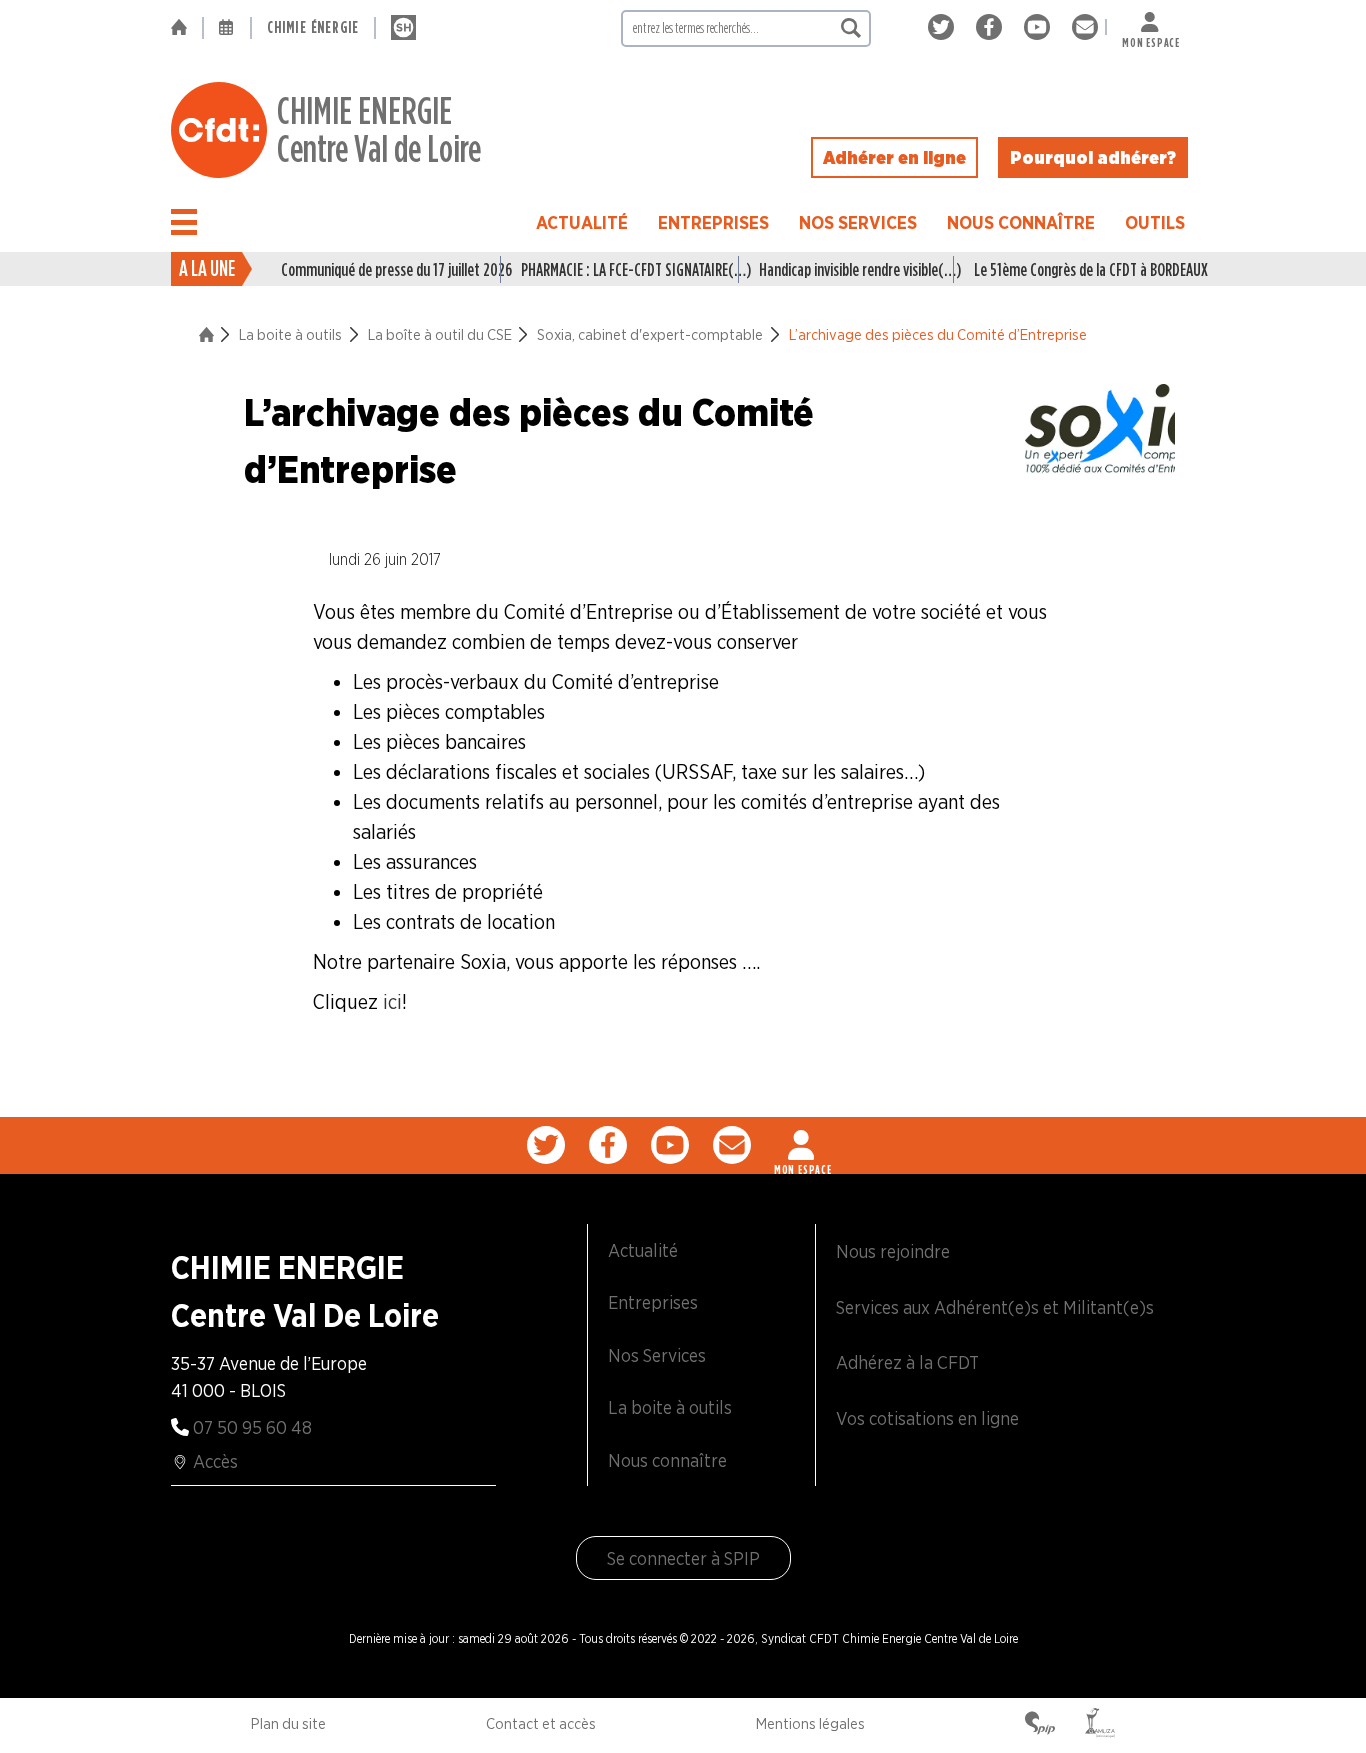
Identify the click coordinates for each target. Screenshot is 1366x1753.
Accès (215, 1461)
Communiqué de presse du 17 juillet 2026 (390, 269)
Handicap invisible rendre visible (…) (856, 269)
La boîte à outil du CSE (440, 335)
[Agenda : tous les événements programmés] (227, 28)
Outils (1155, 222)
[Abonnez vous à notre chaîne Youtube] (1040, 27)
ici (392, 1002)
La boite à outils (290, 335)
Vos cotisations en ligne (927, 1418)
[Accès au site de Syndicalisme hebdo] (403, 28)
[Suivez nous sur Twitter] (944, 27)
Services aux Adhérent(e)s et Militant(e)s (995, 1307)
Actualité (582, 222)
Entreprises (713, 222)
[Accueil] (186, 28)
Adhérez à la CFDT (907, 1362)
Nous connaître (1021, 222)
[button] (184, 222)
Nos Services (858, 222)
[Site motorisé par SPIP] (1040, 1725)
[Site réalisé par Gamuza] (1100, 1725)
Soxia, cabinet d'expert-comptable (650, 335)
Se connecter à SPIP (683, 1558)
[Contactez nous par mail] (1085, 27)
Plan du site (288, 1724)
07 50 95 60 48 (252, 1427)
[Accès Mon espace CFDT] (803, 1145)
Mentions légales (810, 1724)
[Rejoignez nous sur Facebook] (992, 27)
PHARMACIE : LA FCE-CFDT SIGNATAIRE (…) (630, 269)
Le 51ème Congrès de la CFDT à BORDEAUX (1084, 269)
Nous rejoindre (893, 1251)
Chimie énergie (313, 27)
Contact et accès (541, 1724)
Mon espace (1151, 38)
